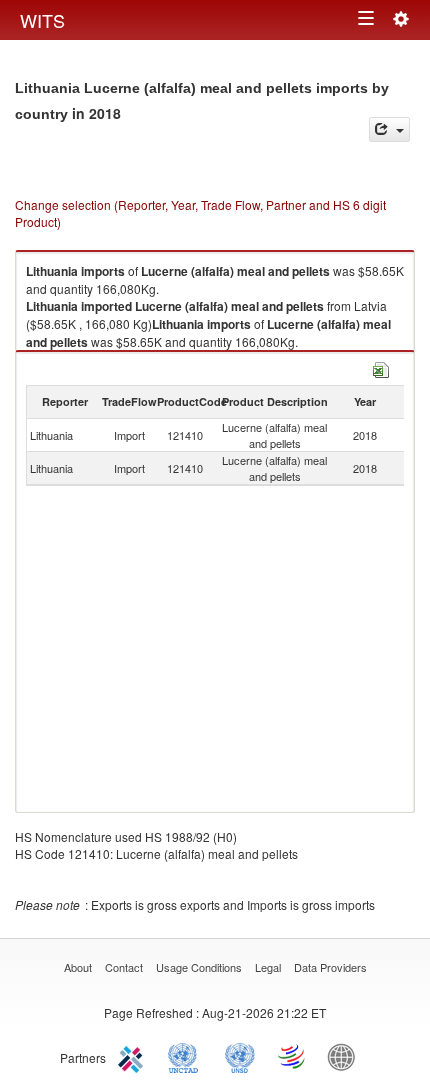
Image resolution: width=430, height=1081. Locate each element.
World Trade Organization (293, 1056)
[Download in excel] (381, 367)
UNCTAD (187, 1056)
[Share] (389, 129)
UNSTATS (240, 1056)
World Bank (346, 1056)
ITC (134, 1056)
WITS (42, 20)
